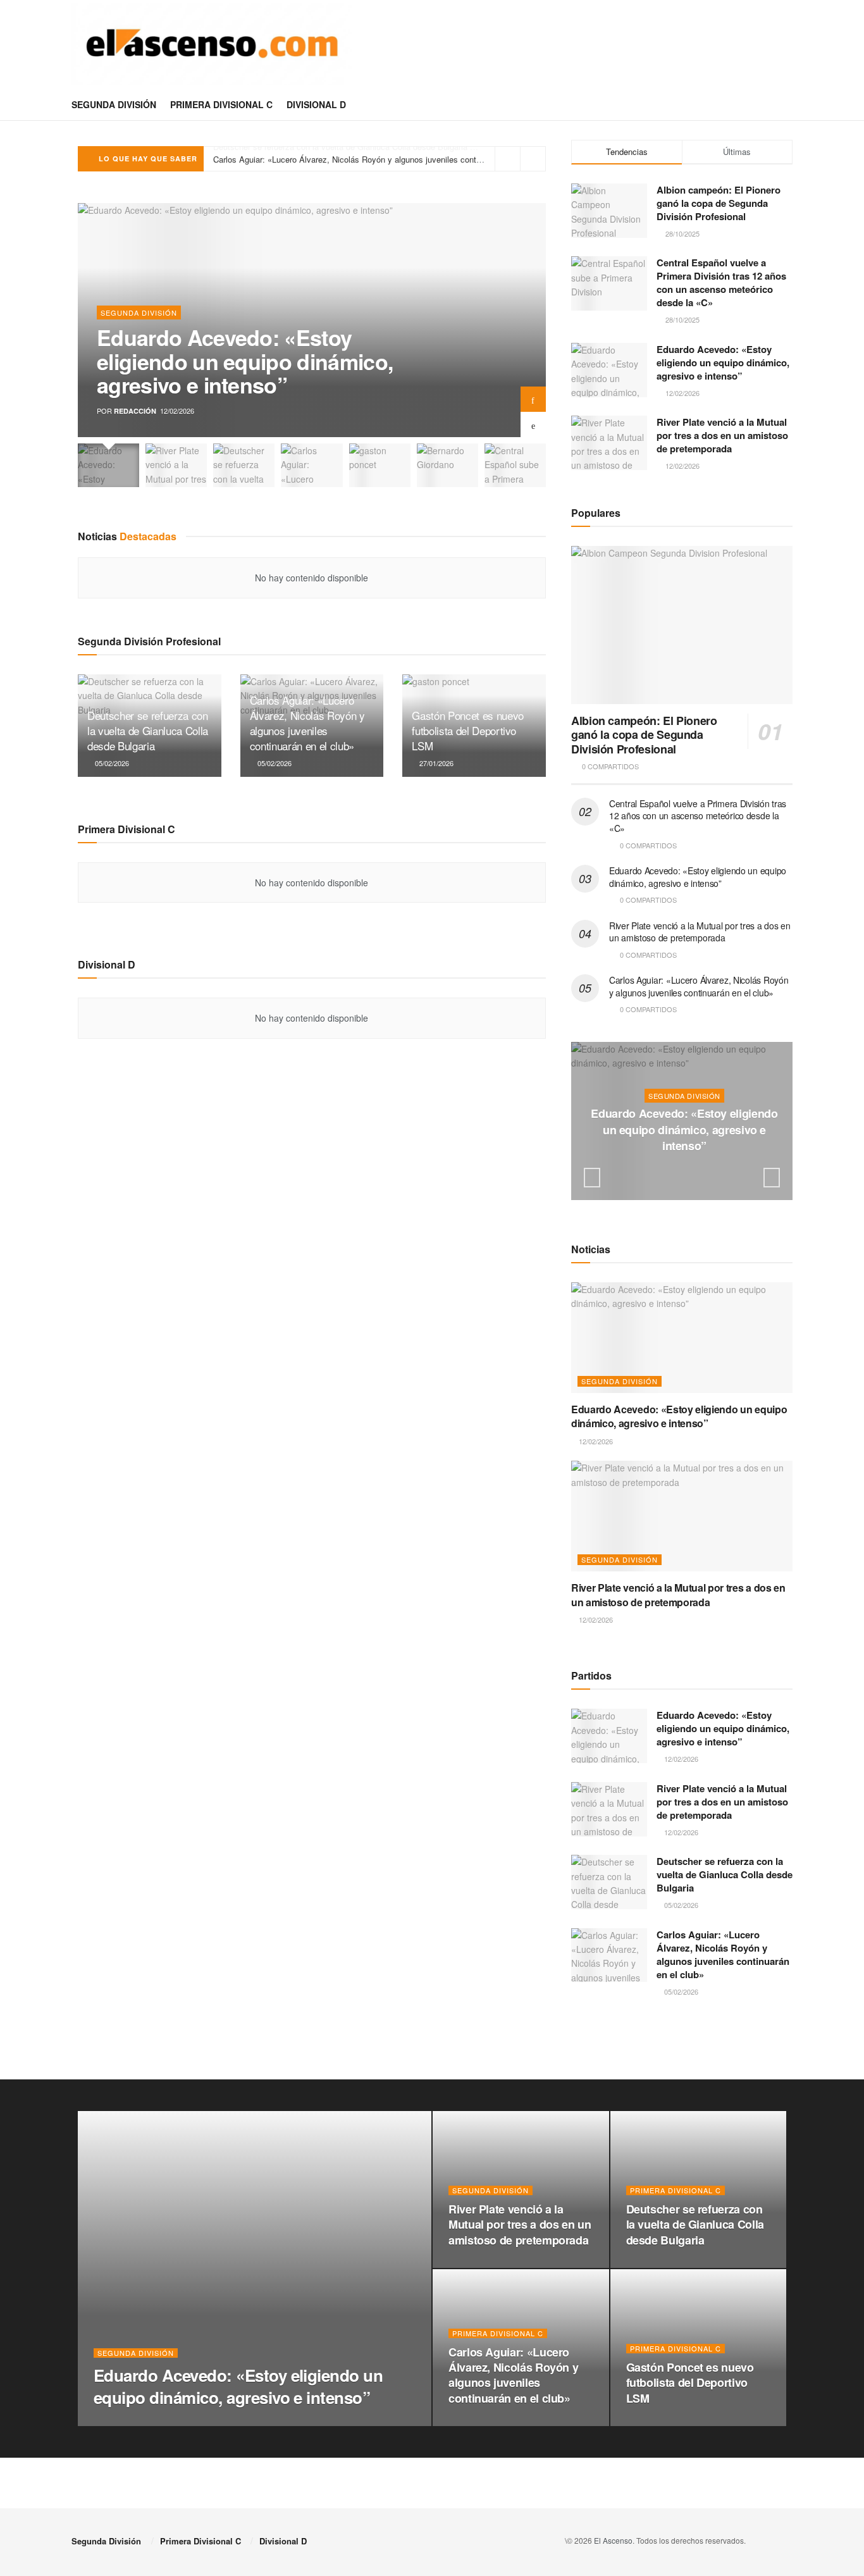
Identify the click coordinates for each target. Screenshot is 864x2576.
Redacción (135, 411)
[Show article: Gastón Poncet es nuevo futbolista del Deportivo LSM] (380, 465)
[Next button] (533, 399)
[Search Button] (788, 104)
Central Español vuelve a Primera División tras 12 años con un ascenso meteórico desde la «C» (721, 282)
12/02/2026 (687, 1171)
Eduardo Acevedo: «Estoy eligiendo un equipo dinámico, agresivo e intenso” (245, 361)
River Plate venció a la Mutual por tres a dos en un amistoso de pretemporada (722, 435)
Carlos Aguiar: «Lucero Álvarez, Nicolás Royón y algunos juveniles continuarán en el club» (379, 158)
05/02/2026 (111, 763)
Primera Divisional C (221, 104)
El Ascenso (613, 2540)
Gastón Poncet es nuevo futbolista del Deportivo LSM (468, 730)
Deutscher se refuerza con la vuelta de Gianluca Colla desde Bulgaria (148, 730)
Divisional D (316, 104)
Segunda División (114, 104)
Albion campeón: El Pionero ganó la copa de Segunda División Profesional (719, 203)
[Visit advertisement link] (682, 2047)
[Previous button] (533, 424)
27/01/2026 (435, 763)
